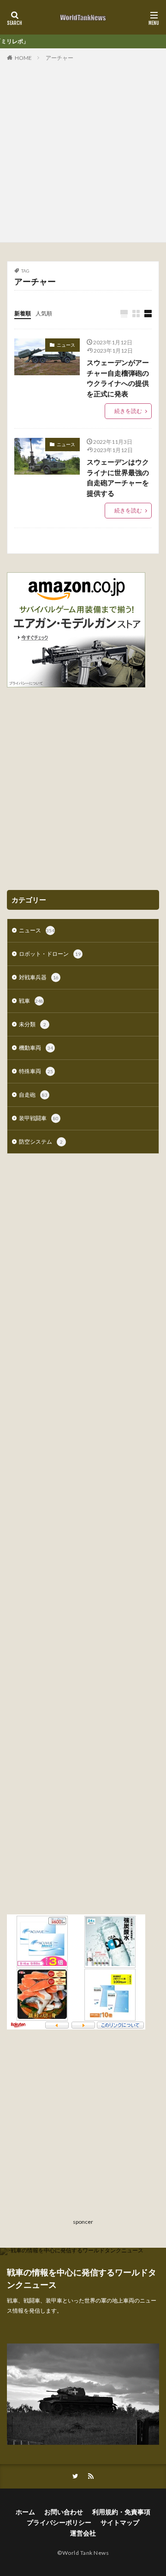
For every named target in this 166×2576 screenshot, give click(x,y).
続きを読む (128, 411)
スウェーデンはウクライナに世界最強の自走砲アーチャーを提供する (118, 477)
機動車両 (36, 1048)
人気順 (44, 313)
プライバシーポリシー (59, 2522)
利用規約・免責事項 (121, 2512)
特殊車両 (36, 1071)
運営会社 (83, 2533)
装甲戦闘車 (39, 1118)
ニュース (66, 345)
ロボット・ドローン (50, 954)
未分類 (33, 1024)
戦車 (31, 1001)
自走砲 (33, 1095)
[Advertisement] (83, 150)
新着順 (23, 313)
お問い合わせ (64, 2512)
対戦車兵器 (39, 977)
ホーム (25, 2512)
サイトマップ (120, 2522)
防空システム (41, 1142)
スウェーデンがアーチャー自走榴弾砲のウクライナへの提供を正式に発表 (118, 378)
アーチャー (59, 58)
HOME (23, 58)
